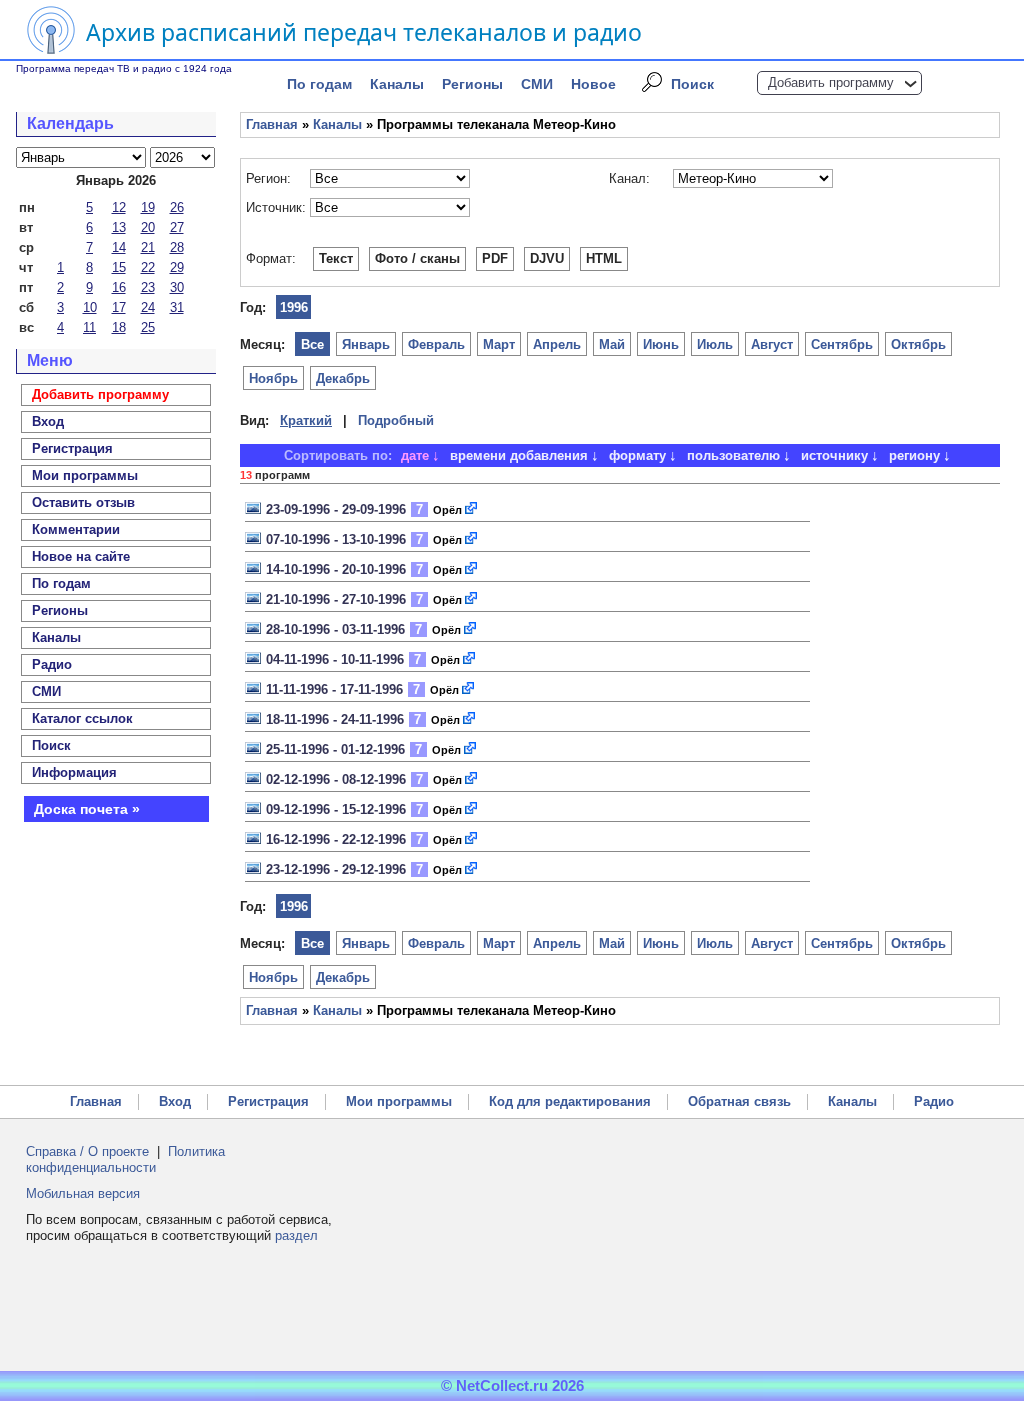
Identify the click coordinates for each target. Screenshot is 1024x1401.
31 (177, 307)
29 (177, 267)
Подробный (396, 420)
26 (177, 207)
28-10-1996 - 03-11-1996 (335, 629)
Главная (272, 124)
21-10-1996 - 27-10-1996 (336, 599)
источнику (834, 455)
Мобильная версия (83, 1193)
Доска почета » (87, 809)
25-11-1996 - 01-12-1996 (335, 749)
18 (119, 327)
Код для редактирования (570, 1101)
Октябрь (918, 344)
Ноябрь (273, 378)
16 (119, 287)
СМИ (537, 84)
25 (148, 327)
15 (119, 267)
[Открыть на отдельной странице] (472, 509)
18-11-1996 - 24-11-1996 (335, 719)
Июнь (661, 344)
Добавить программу (831, 82)
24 (148, 307)
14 (119, 247)
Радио (52, 664)
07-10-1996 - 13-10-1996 (336, 539)
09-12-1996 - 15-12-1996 (336, 809)
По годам (319, 84)
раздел (296, 1235)
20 (148, 227)
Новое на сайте (81, 556)
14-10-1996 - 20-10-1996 (336, 569)
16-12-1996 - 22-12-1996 (336, 839)
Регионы (472, 84)
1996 (294, 307)
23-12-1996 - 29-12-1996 (336, 869)
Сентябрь (842, 344)
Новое (593, 84)
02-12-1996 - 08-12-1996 (336, 779)
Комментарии (76, 529)
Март (499, 344)
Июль (715, 344)
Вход (175, 1101)
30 (177, 287)
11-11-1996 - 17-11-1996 (334, 689)
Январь (366, 344)
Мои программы (85, 475)
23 (148, 287)
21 (148, 247)
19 (148, 207)
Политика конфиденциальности (125, 1159)
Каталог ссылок (82, 718)
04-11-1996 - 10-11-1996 (335, 659)
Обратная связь (739, 1101)
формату (637, 455)
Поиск (692, 84)
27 (177, 227)
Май (612, 344)
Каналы (397, 84)
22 (148, 267)
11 (89, 327)
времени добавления (519, 455)
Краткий (306, 420)
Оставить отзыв (83, 502)
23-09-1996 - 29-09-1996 (336, 509)
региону (914, 455)
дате (415, 455)
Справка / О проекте (87, 1151)
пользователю (733, 455)
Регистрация (268, 1101)
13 (119, 227)
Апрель (557, 344)
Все (312, 344)
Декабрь (343, 378)
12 (119, 207)
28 (177, 247)
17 (119, 307)
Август (772, 344)
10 (90, 307)
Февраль (436, 344)
